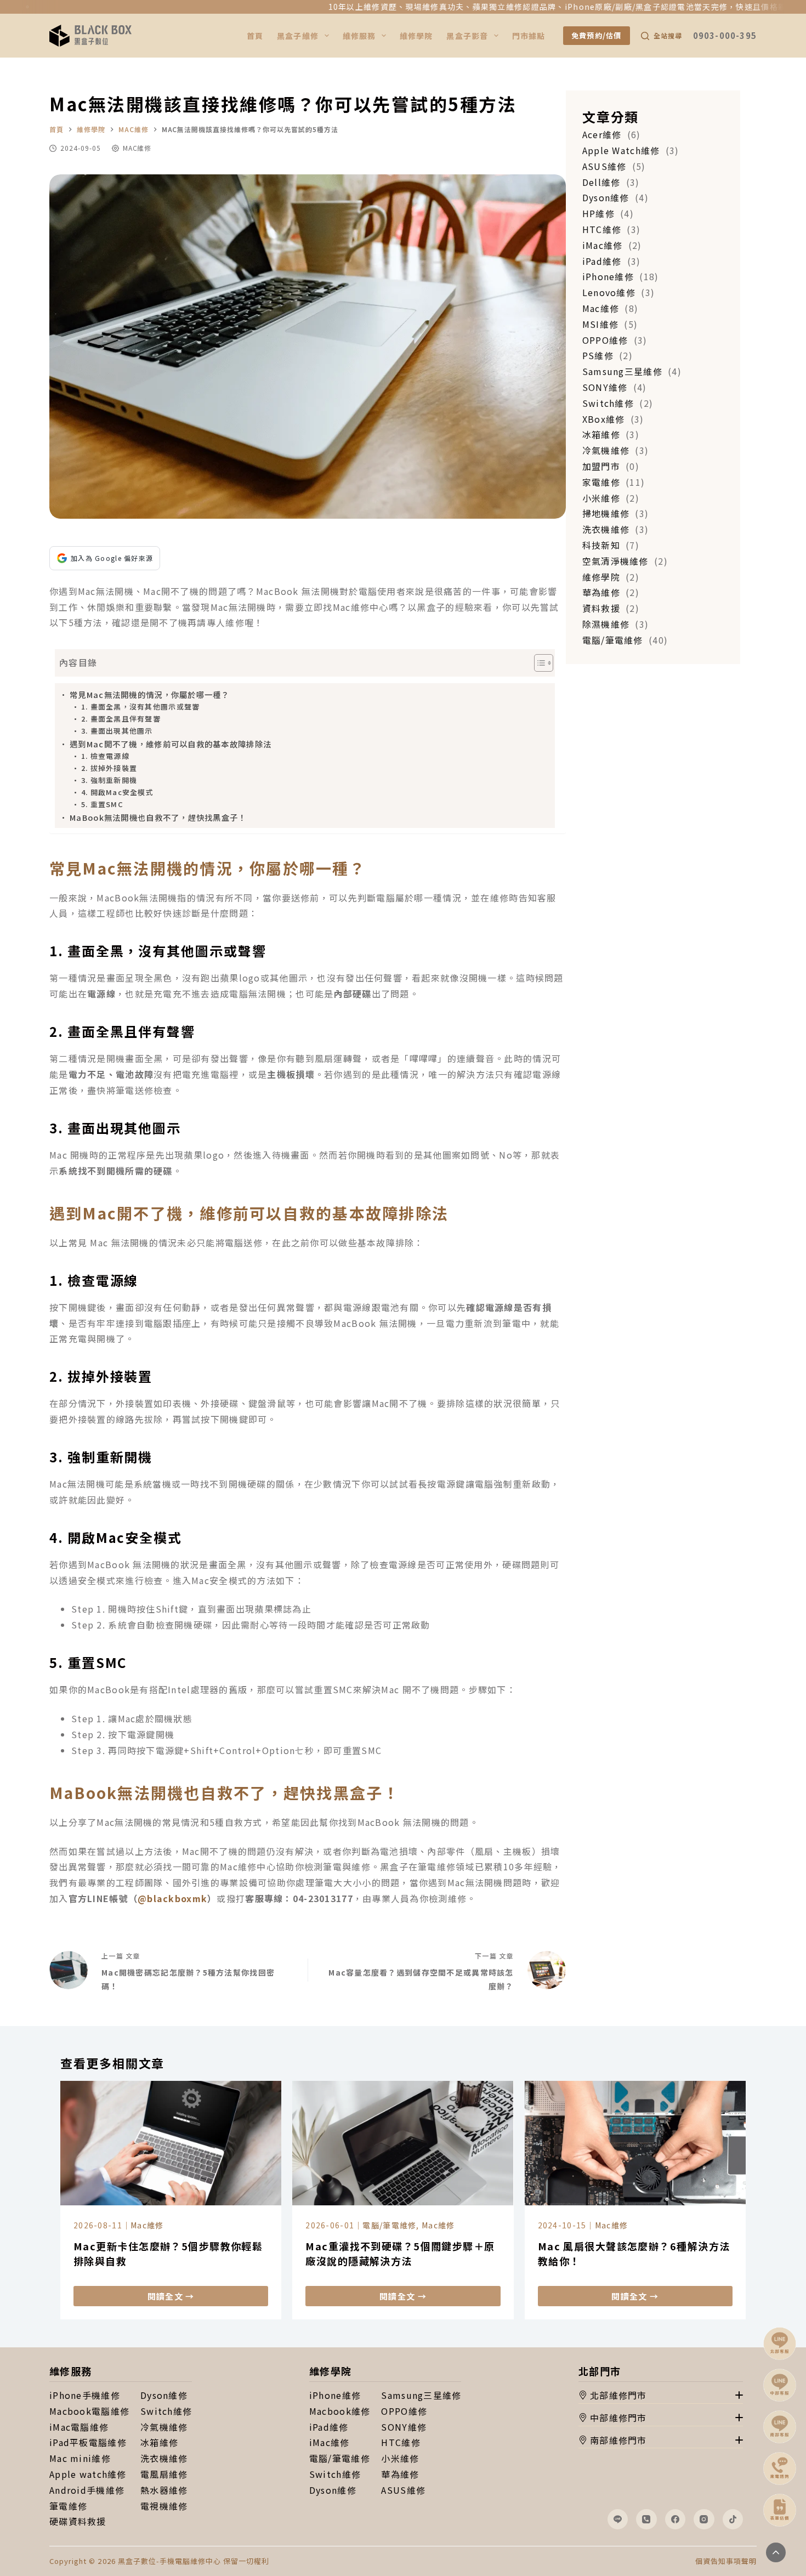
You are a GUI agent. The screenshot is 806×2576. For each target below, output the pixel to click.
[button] (661, 2396)
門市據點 (529, 36)
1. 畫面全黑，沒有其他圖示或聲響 (141, 707)
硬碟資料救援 (78, 2521)
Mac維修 (137, 148)
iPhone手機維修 (85, 2395)
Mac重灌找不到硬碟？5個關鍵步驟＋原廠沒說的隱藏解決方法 (400, 2253)
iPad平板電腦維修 (88, 2442)
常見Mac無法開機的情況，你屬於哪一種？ (150, 694)
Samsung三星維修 (421, 2395)
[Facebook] (676, 2520)
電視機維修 (164, 2506)
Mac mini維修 (80, 2458)
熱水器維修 (164, 2490)
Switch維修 (166, 2411)
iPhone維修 (335, 2395)
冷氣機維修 (164, 2427)
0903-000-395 (725, 35)
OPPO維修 (404, 2411)
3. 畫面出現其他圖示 (117, 731)
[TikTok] (733, 2520)
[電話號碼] (646, 2520)
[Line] (618, 2520)
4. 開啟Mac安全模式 (117, 792)
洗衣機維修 (164, 2458)
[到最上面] (776, 2552)
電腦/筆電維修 (389, 2225)
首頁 (255, 36)
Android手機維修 (87, 2490)
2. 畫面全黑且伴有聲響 (121, 719)
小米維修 (400, 2458)
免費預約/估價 (597, 35)
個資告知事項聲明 (726, 2561)
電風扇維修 (164, 2474)
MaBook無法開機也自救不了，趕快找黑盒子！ (158, 817)
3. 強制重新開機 (109, 780)
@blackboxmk (172, 1898)
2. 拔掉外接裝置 (109, 768)
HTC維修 (401, 2442)
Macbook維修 (340, 2411)
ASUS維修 (403, 2490)
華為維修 (400, 2474)
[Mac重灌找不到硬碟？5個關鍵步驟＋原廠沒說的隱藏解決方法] (403, 2143)
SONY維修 (404, 2427)
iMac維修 (330, 2442)
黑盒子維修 (298, 36)
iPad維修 (329, 2427)
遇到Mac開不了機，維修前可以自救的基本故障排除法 (171, 744)
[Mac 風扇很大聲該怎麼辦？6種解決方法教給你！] (635, 2143)
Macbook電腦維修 (89, 2411)
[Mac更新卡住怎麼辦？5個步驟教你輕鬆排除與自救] (171, 2143)
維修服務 (359, 36)
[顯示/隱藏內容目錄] (538, 663)
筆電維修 (68, 2506)
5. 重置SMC (102, 804)
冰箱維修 (159, 2442)
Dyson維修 (164, 2395)
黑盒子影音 (467, 36)
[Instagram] (704, 2520)
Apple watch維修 (88, 2474)
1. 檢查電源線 (105, 756)
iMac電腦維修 (79, 2427)
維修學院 (416, 36)
